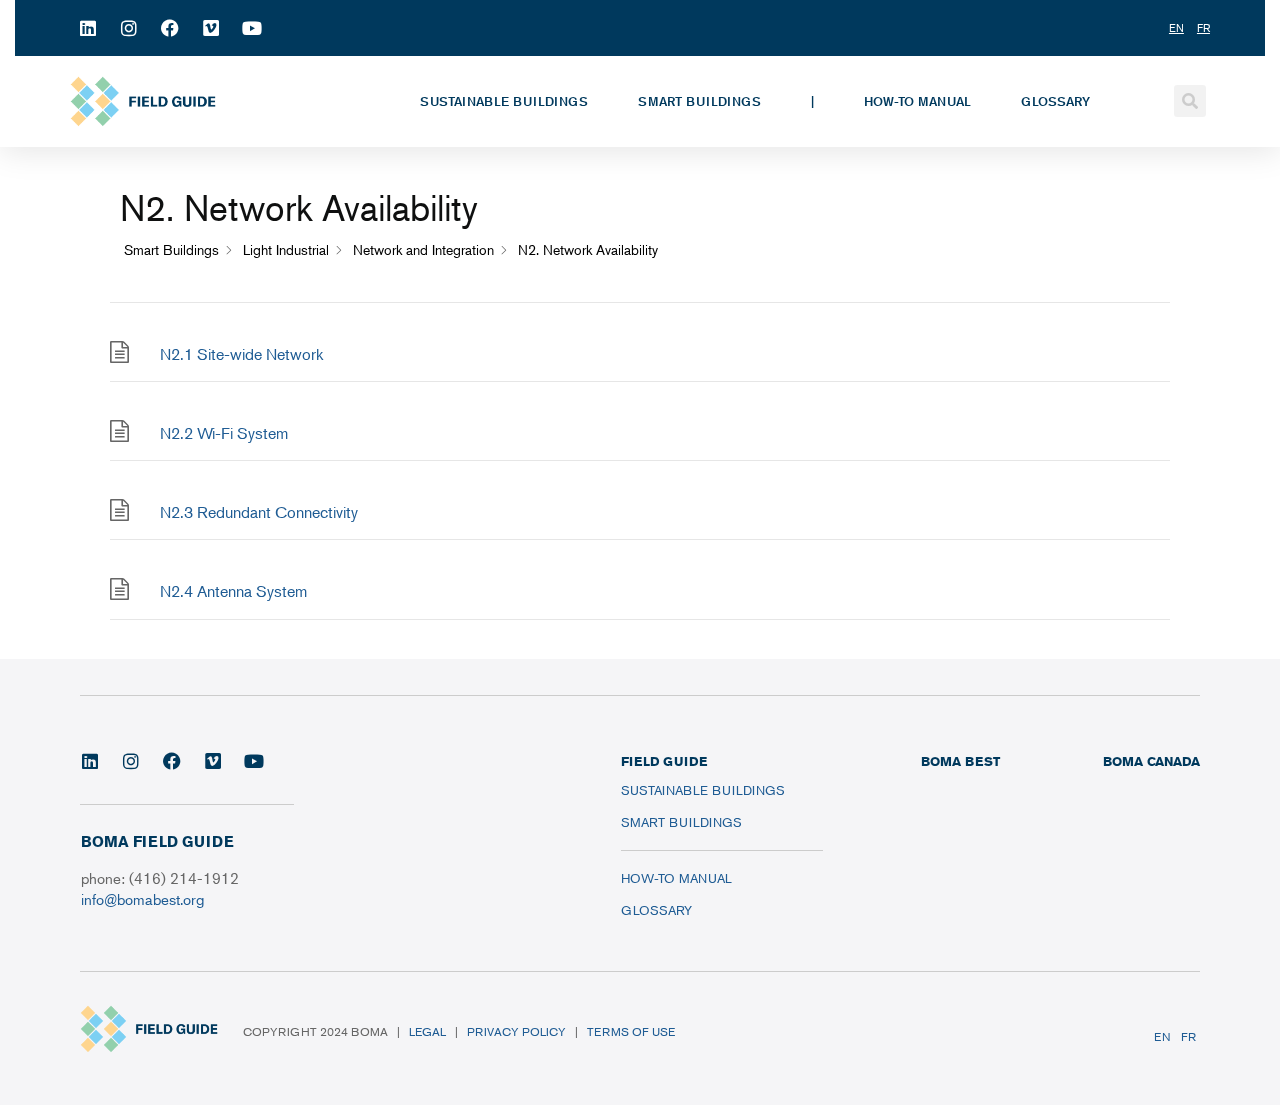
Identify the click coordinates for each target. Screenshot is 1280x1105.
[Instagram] (129, 28)
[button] (1190, 101)
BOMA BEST (960, 761)
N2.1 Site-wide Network (241, 354)
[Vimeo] (211, 28)
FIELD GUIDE (664, 761)
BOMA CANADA (1151, 761)
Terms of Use (631, 1031)
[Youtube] (252, 28)
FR (1188, 1036)
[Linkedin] (88, 28)
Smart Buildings (699, 101)
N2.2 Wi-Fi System (224, 433)
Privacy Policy (516, 1031)
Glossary (1055, 101)
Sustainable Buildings (504, 101)
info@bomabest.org (142, 898)
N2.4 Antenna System (233, 591)
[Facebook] (170, 28)
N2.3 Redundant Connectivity (259, 512)
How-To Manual (917, 101)
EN (1162, 1036)
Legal (427, 1031)
